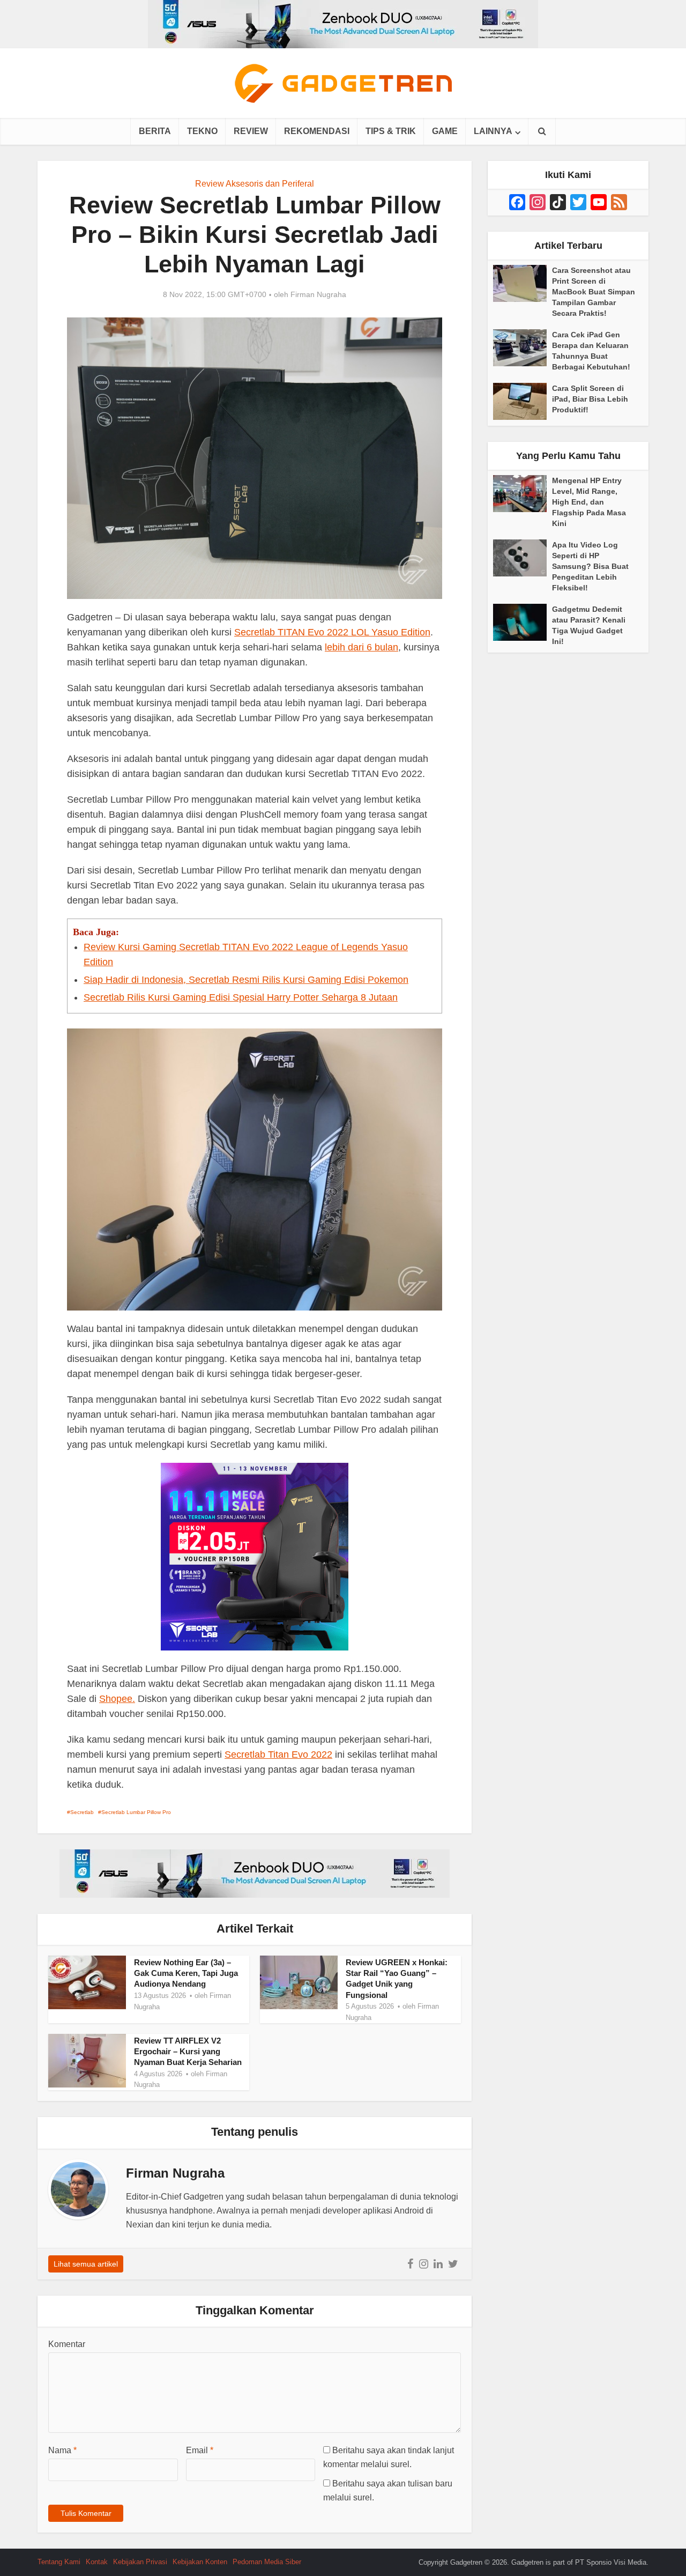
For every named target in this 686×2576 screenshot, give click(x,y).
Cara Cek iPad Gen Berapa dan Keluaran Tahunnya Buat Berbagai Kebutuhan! (591, 351)
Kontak (97, 2562)
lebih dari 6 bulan (361, 647)
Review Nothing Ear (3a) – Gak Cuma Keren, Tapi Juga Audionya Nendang (186, 1973)
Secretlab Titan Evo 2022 (278, 1755)
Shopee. (117, 1699)
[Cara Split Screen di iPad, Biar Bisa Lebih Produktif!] (523, 401)
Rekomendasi (317, 131)
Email (200, 2450)
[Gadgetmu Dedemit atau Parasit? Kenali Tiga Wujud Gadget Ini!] (523, 622)
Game (445, 131)
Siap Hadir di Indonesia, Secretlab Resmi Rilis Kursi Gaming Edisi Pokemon (246, 980)
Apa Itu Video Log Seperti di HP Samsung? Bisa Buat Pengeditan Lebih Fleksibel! (590, 566)
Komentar (67, 2344)
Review (251, 131)
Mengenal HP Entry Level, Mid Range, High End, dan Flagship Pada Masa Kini (589, 502)
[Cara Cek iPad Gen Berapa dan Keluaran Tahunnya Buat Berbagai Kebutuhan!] (523, 348)
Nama (62, 2450)
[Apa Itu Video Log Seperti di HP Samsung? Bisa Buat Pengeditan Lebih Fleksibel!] (523, 558)
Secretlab (82, 1812)
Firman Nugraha (318, 294)
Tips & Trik (391, 131)
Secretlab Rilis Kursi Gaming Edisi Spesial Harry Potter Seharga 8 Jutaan (241, 997)
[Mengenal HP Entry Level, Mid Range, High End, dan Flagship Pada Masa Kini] (523, 494)
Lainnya (493, 131)
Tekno (202, 131)
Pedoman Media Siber (267, 2562)
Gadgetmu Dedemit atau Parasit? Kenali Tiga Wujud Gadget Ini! (589, 625)
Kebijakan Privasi (140, 2562)
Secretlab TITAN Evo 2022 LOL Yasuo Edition (332, 632)
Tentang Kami (59, 2562)
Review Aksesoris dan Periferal (255, 184)
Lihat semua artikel (86, 2264)
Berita (155, 131)
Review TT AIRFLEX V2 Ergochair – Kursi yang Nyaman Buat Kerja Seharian (188, 2052)
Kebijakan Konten (200, 2562)
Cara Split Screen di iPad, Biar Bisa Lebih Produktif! (590, 399)
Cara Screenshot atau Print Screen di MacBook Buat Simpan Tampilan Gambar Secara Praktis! (594, 292)
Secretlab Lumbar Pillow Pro (136, 1812)
